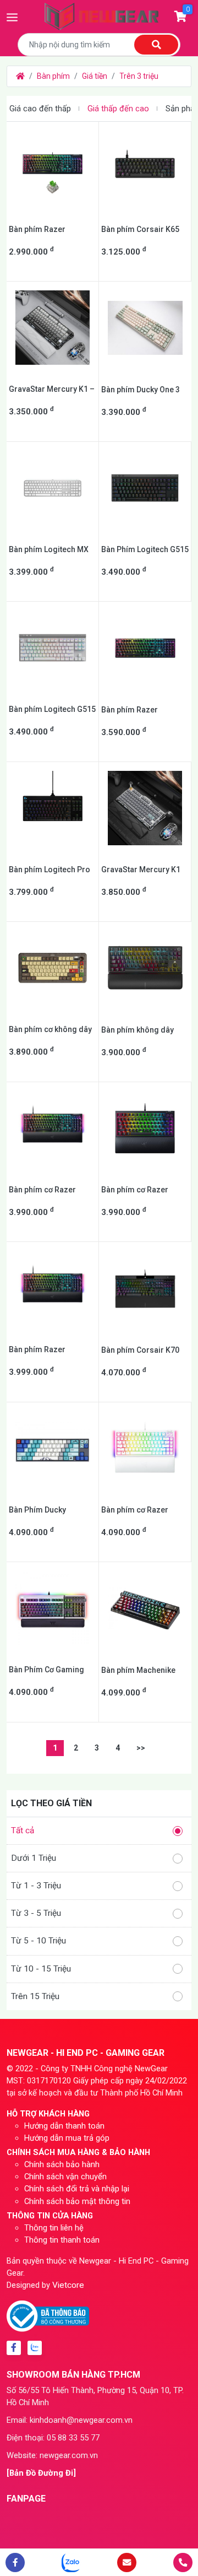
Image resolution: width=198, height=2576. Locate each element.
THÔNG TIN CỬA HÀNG (50, 2216)
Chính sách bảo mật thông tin (77, 2201)
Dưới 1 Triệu (34, 1858)
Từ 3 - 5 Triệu (36, 1913)
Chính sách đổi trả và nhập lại (77, 2189)
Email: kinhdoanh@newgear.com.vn (70, 2420)
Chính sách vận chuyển (65, 2177)
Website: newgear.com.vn (52, 2455)
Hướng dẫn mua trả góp (67, 2138)
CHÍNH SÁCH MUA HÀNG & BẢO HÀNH (78, 2152)
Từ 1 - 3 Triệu (36, 1886)
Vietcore (68, 2285)
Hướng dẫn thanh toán (64, 2126)
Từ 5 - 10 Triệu (38, 1941)
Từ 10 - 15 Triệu (41, 1969)
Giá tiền (95, 76)
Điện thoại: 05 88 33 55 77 (53, 2438)
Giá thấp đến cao (118, 109)
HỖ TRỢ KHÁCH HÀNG (48, 2114)
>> (141, 1748)
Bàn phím (53, 76)
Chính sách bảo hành (62, 2164)
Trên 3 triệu (139, 76)
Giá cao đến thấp (40, 109)
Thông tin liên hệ (54, 2228)
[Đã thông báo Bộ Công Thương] (48, 2315)
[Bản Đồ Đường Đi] (41, 2473)
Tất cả (23, 1830)
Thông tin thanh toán (62, 2240)
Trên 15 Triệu (35, 1996)
